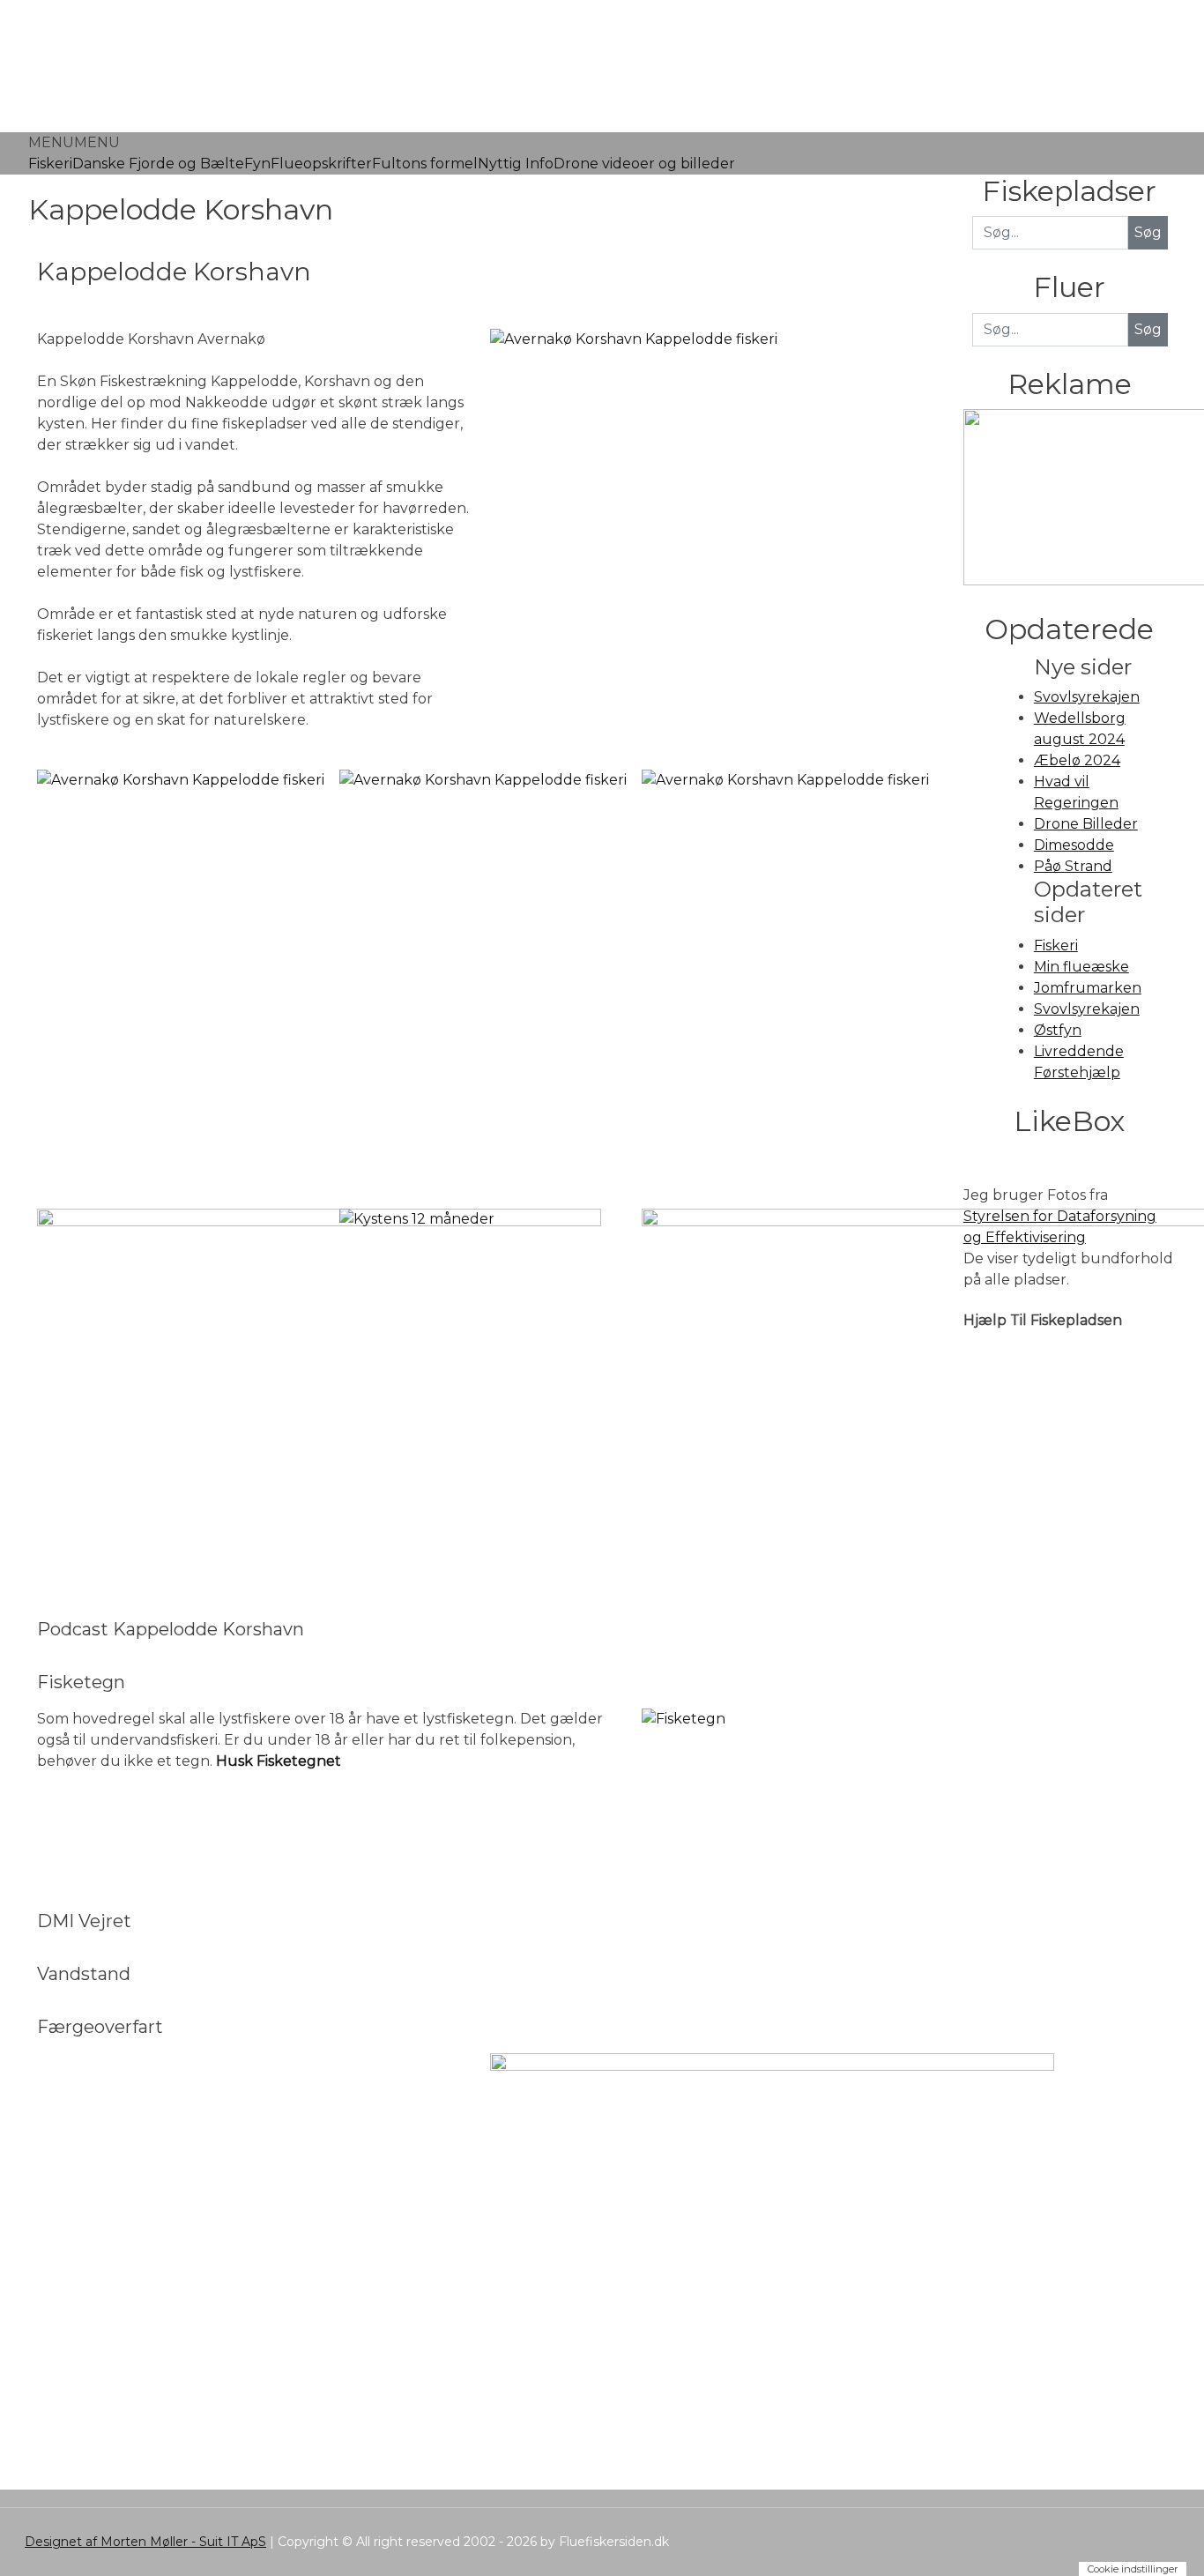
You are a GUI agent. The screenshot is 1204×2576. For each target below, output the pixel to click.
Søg (1148, 329)
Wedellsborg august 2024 (1080, 729)
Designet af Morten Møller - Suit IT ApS (145, 2542)
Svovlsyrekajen (1087, 697)
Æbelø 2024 (1077, 760)
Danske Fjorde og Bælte (158, 164)
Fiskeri (50, 164)
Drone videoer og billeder (644, 164)
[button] (74, 142)
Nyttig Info (516, 164)
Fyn (257, 164)
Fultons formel (425, 164)
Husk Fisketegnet (279, 1761)
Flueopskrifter (321, 164)
